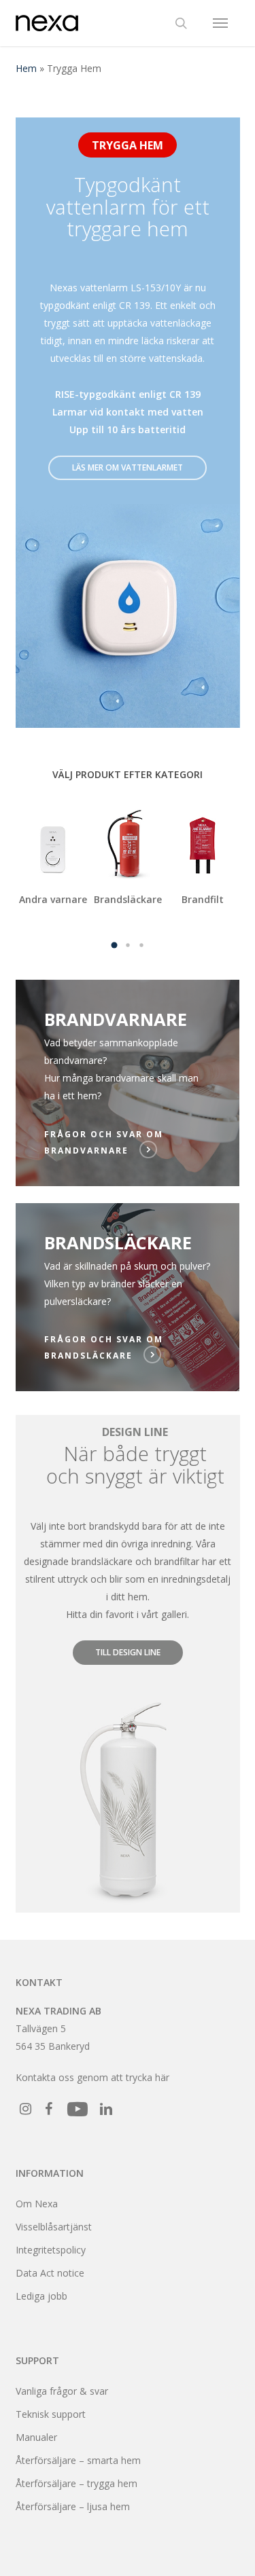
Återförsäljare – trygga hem (76, 2483)
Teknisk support (51, 2414)
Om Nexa (37, 2204)
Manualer (36, 2437)
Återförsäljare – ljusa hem (73, 2506)
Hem (26, 68)
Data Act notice (50, 2273)
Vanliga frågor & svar (62, 2391)
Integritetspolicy (51, 2250)
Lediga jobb (41, 2296)
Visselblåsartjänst (54, 2227)
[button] (220, 23)
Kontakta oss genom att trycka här (92, 2077)
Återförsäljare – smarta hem (78, 2460)
